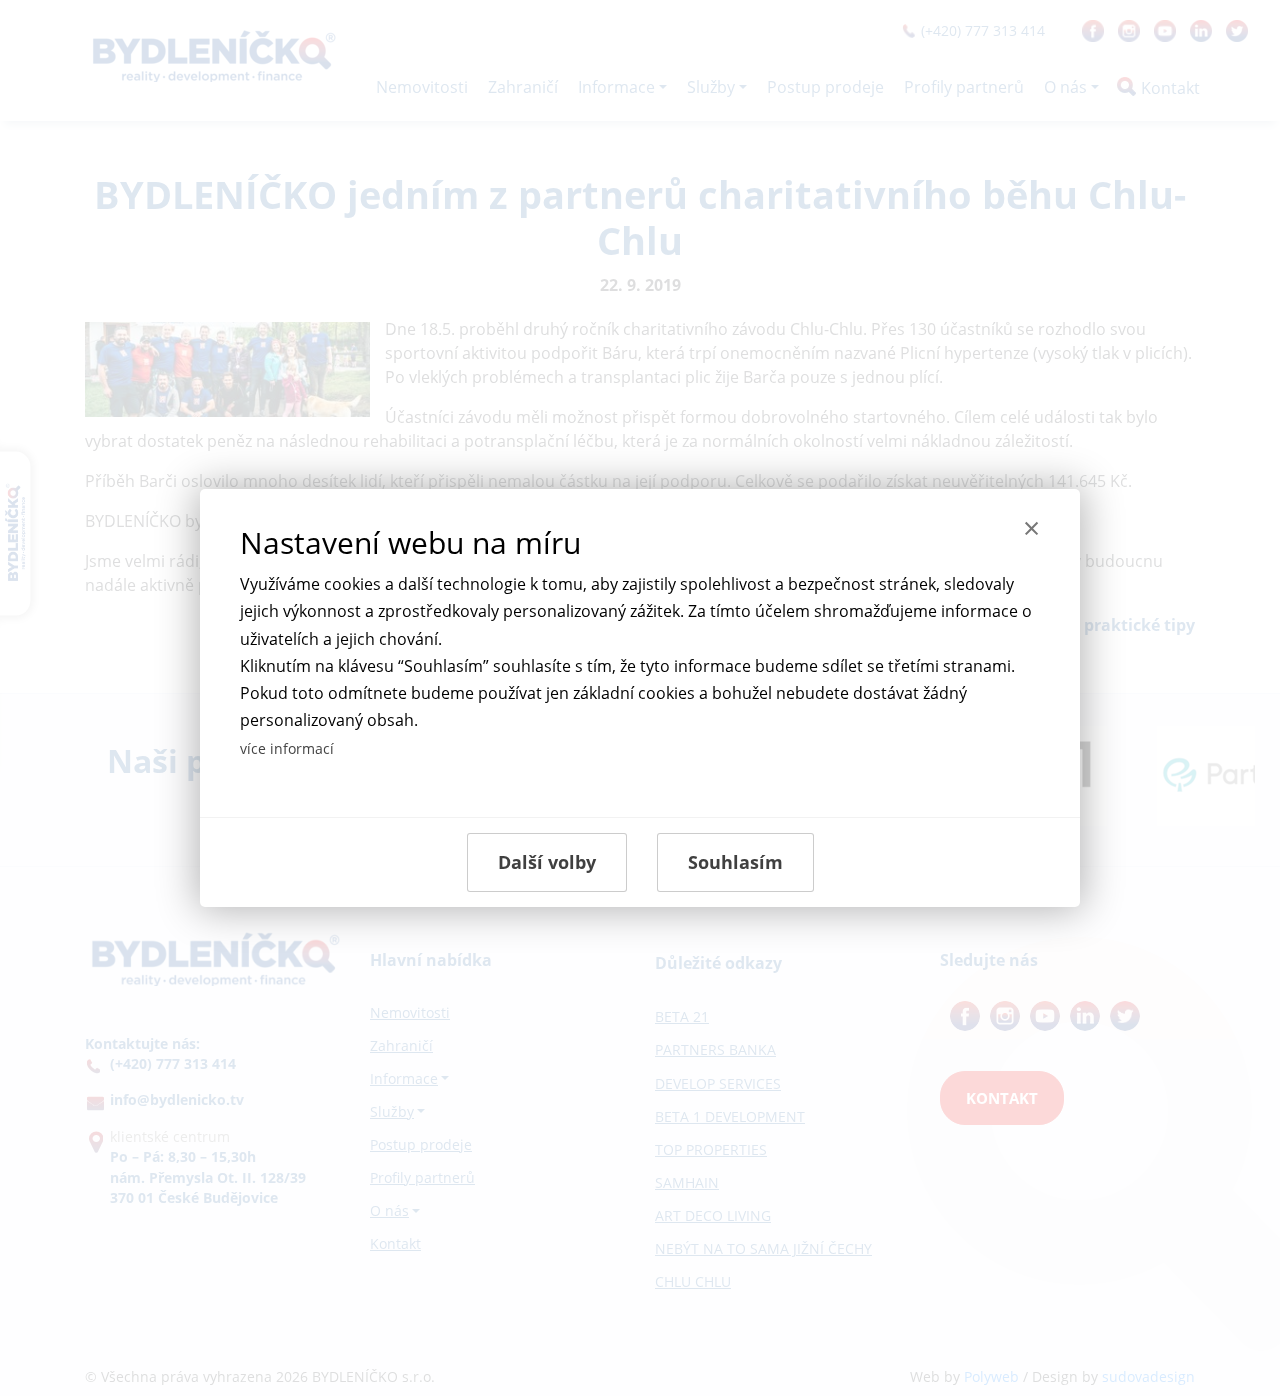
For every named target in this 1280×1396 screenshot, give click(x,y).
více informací (287, 748)
